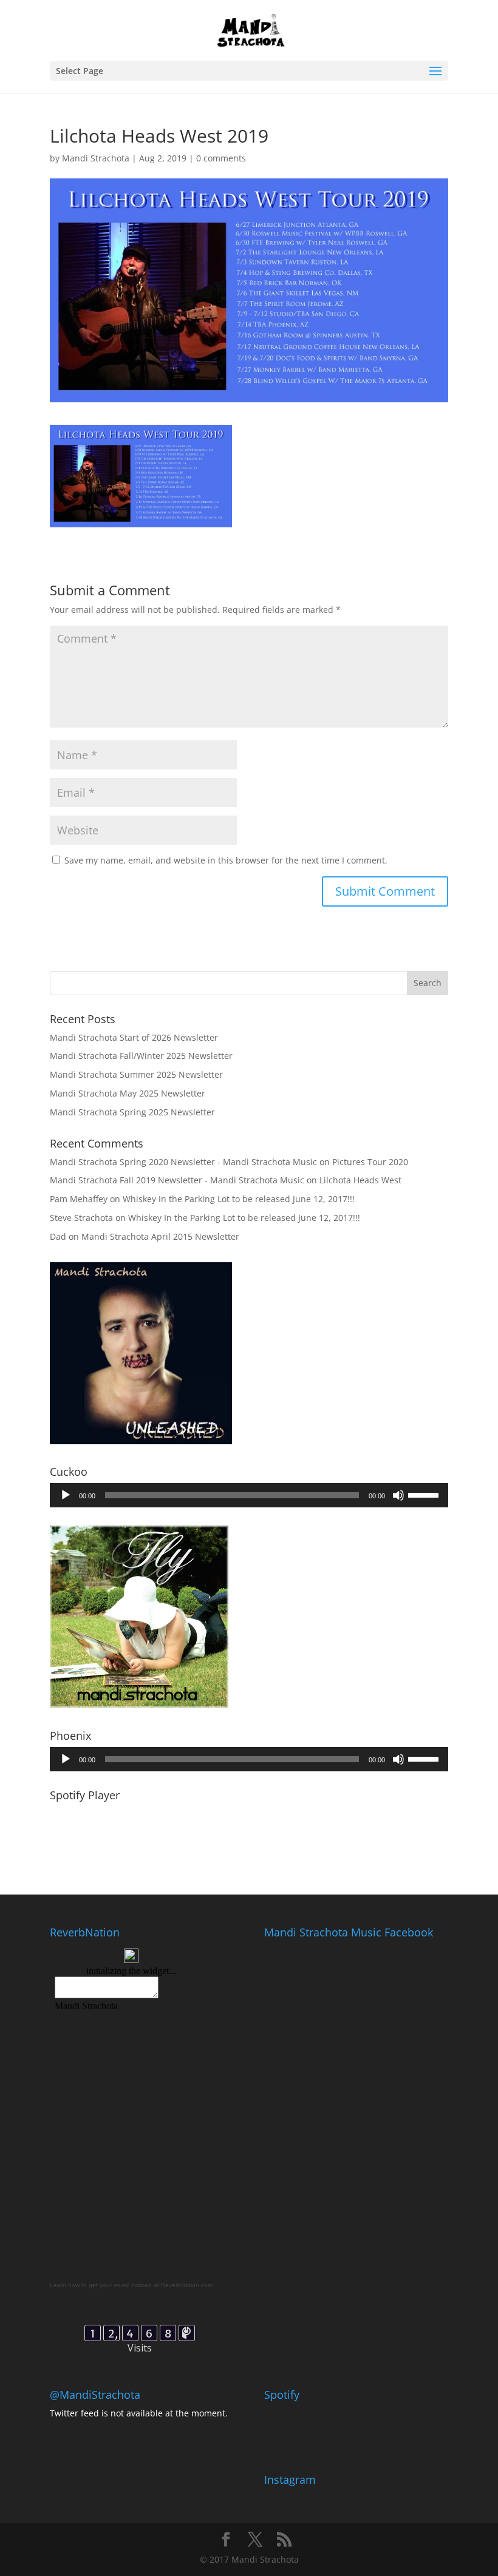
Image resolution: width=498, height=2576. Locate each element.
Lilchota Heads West (360, 1180)
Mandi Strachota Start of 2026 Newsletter (134, 1037)
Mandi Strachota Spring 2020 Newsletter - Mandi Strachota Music (183, 1162)
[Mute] (398, 1495)
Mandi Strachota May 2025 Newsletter (128, 1093)
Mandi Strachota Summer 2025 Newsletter (136, 1074)
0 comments (221, 158)
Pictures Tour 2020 (370, 1162)
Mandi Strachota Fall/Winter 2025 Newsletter (141, 1056)
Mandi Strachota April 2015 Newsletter (160, 1236)
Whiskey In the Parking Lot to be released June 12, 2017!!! (239, 1199)
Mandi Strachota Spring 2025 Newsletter (132, 1112)
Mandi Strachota (96, 158)
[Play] (66, 1495)
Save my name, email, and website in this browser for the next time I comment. (226, 860)
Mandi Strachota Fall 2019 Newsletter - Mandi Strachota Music (177, 1180)
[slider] (425, 1494)
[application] (249, 1495)
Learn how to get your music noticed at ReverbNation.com (131, 2285)
